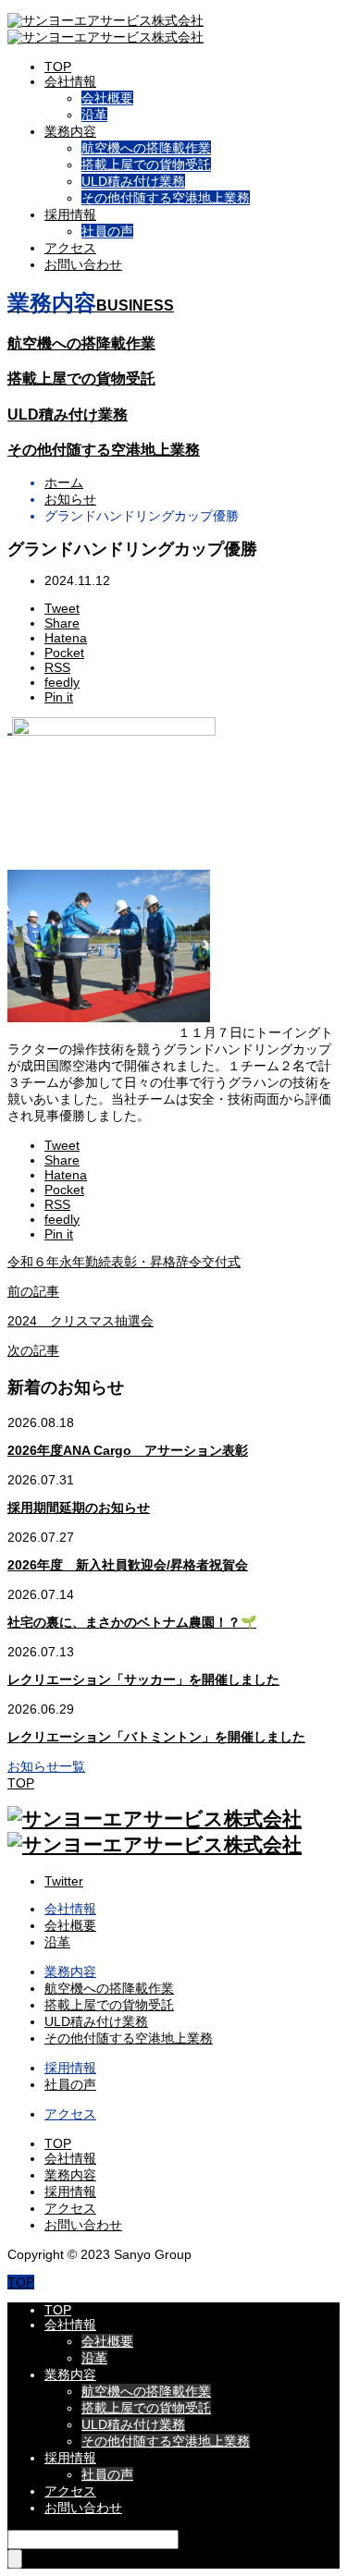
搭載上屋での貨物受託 (146, 165)
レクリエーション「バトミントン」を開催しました (156, 1737)
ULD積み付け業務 (133, 181)
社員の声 (107, 231)
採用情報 (70, 214)
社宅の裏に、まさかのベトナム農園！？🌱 (132, 1622)
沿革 (94, 115)
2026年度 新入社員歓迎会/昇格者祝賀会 (128, 1565)
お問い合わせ (83, 264)
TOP (58, 67)
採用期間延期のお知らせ (79, 1508)
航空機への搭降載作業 (146, 148)
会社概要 (107, 98)
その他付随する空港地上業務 (166, 198)
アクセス (70, 248)
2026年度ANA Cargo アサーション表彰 (128, 1450)
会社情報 (70, 81)
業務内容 (70, 131)
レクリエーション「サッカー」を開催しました (143, 1679)
